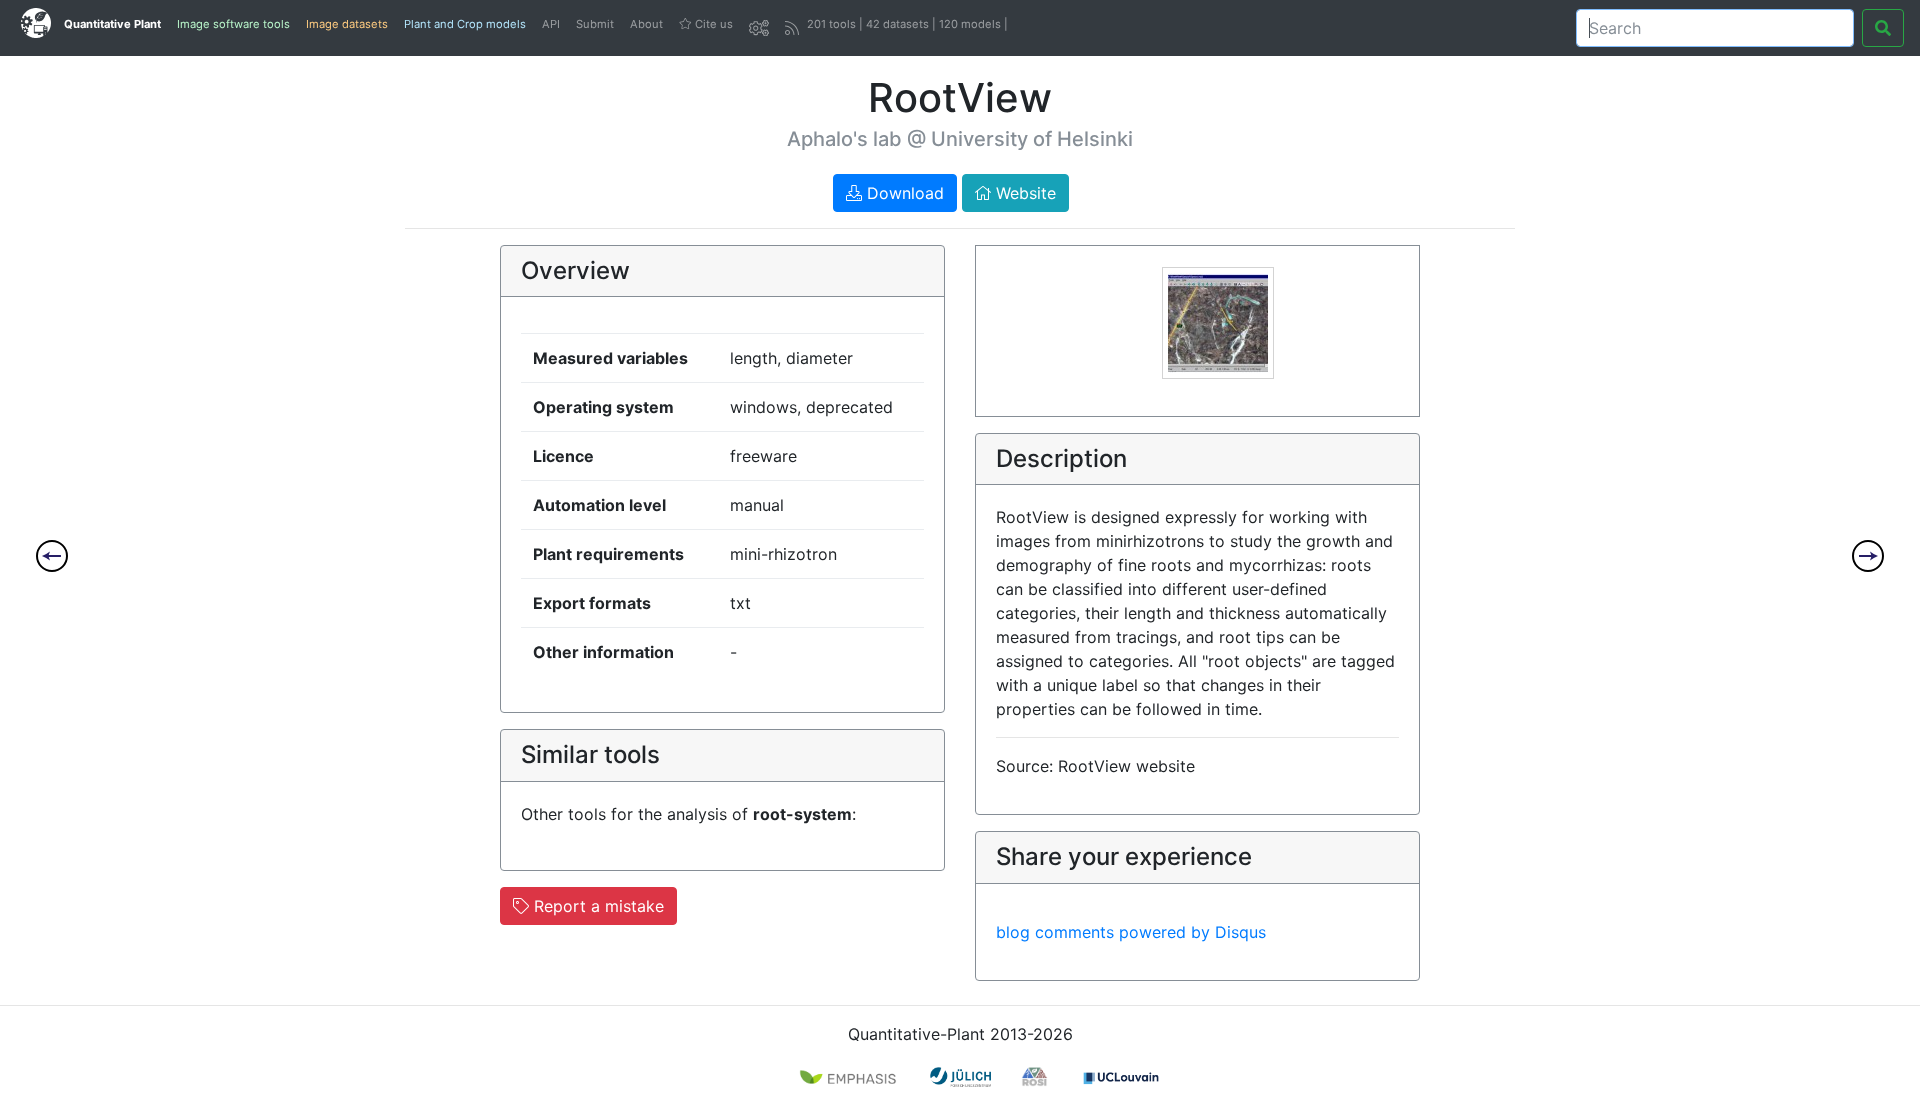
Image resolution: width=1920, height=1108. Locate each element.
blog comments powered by (1131, 932)
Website (1023, 193)
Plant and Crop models (465, 24)
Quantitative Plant (112, 24)
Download (903, 193)
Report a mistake (596, 906)
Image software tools (233, 24)
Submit (595, 24)
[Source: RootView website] (1218, 321)
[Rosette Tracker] (1868, 556)
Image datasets (347, 24)
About (646, 24)
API (551, 24)
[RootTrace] (52, 556)
